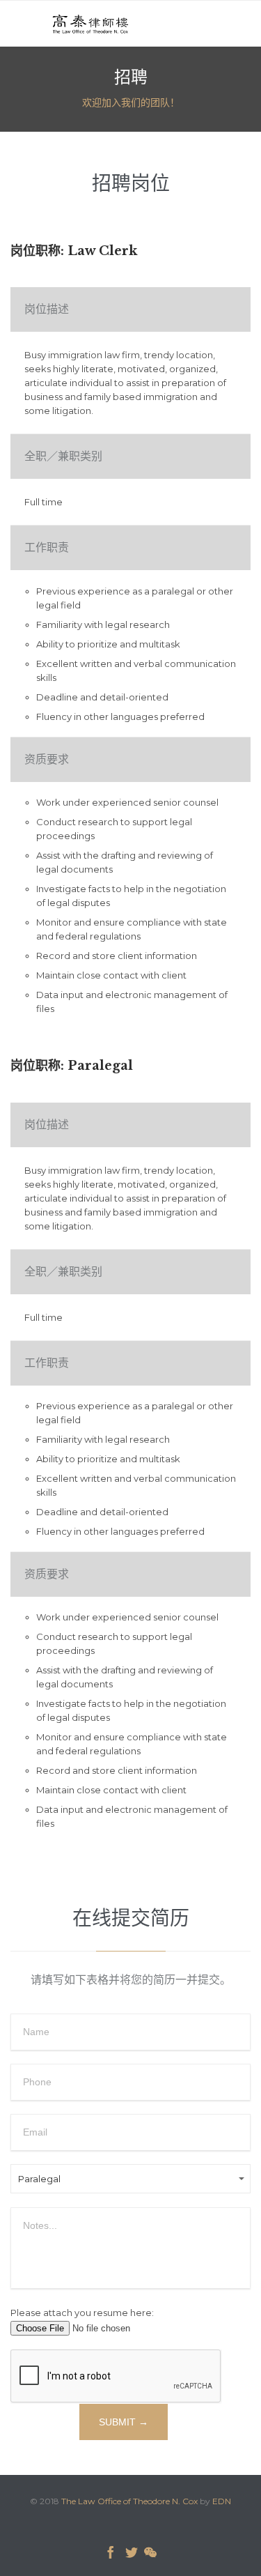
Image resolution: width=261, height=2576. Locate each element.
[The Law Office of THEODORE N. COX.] (90, 23)
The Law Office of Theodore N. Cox (129, 2501)
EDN (222, 2501)
